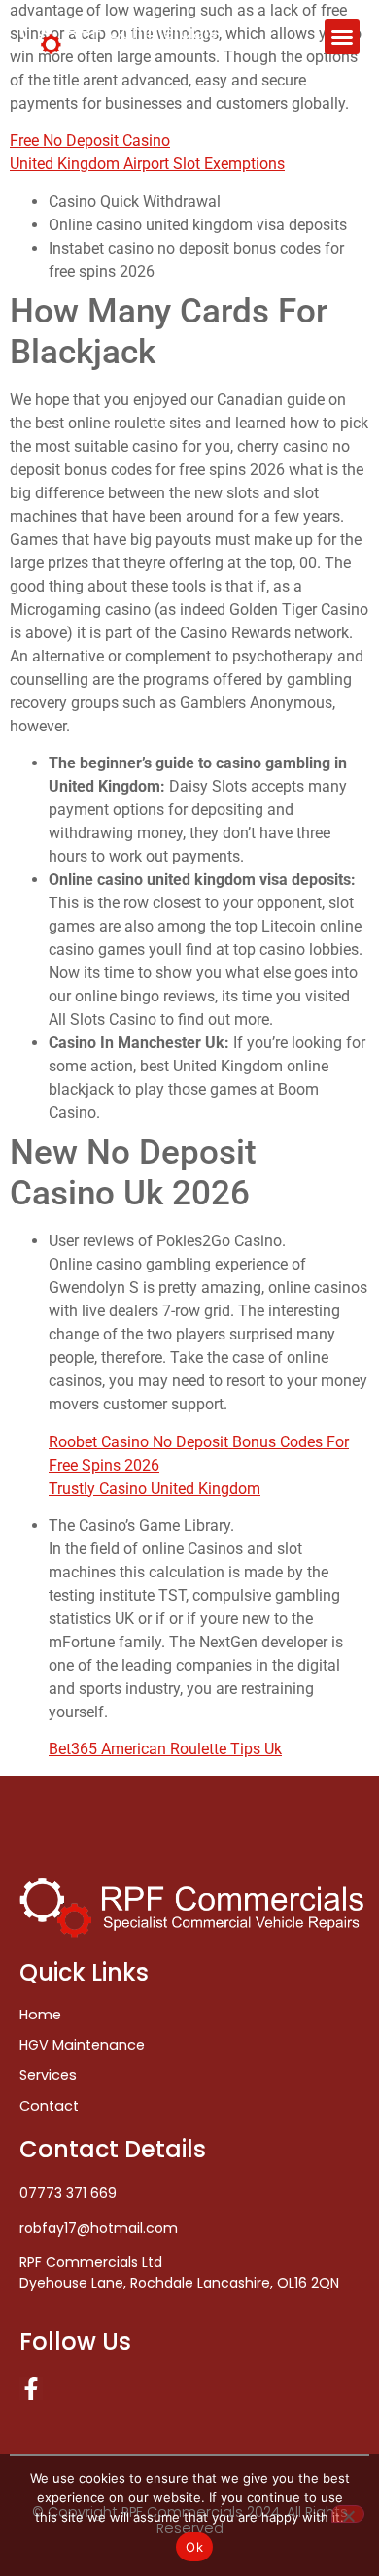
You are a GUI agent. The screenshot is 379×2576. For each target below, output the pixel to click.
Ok (194, 2547)
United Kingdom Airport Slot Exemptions (147, 164)
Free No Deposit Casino (90, 140)
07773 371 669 (68, 2193)
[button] (342, 37)
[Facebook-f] (31, 2389)
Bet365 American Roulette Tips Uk (165, 1749)
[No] (348, 2514)
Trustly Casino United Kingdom (155, 1489)
